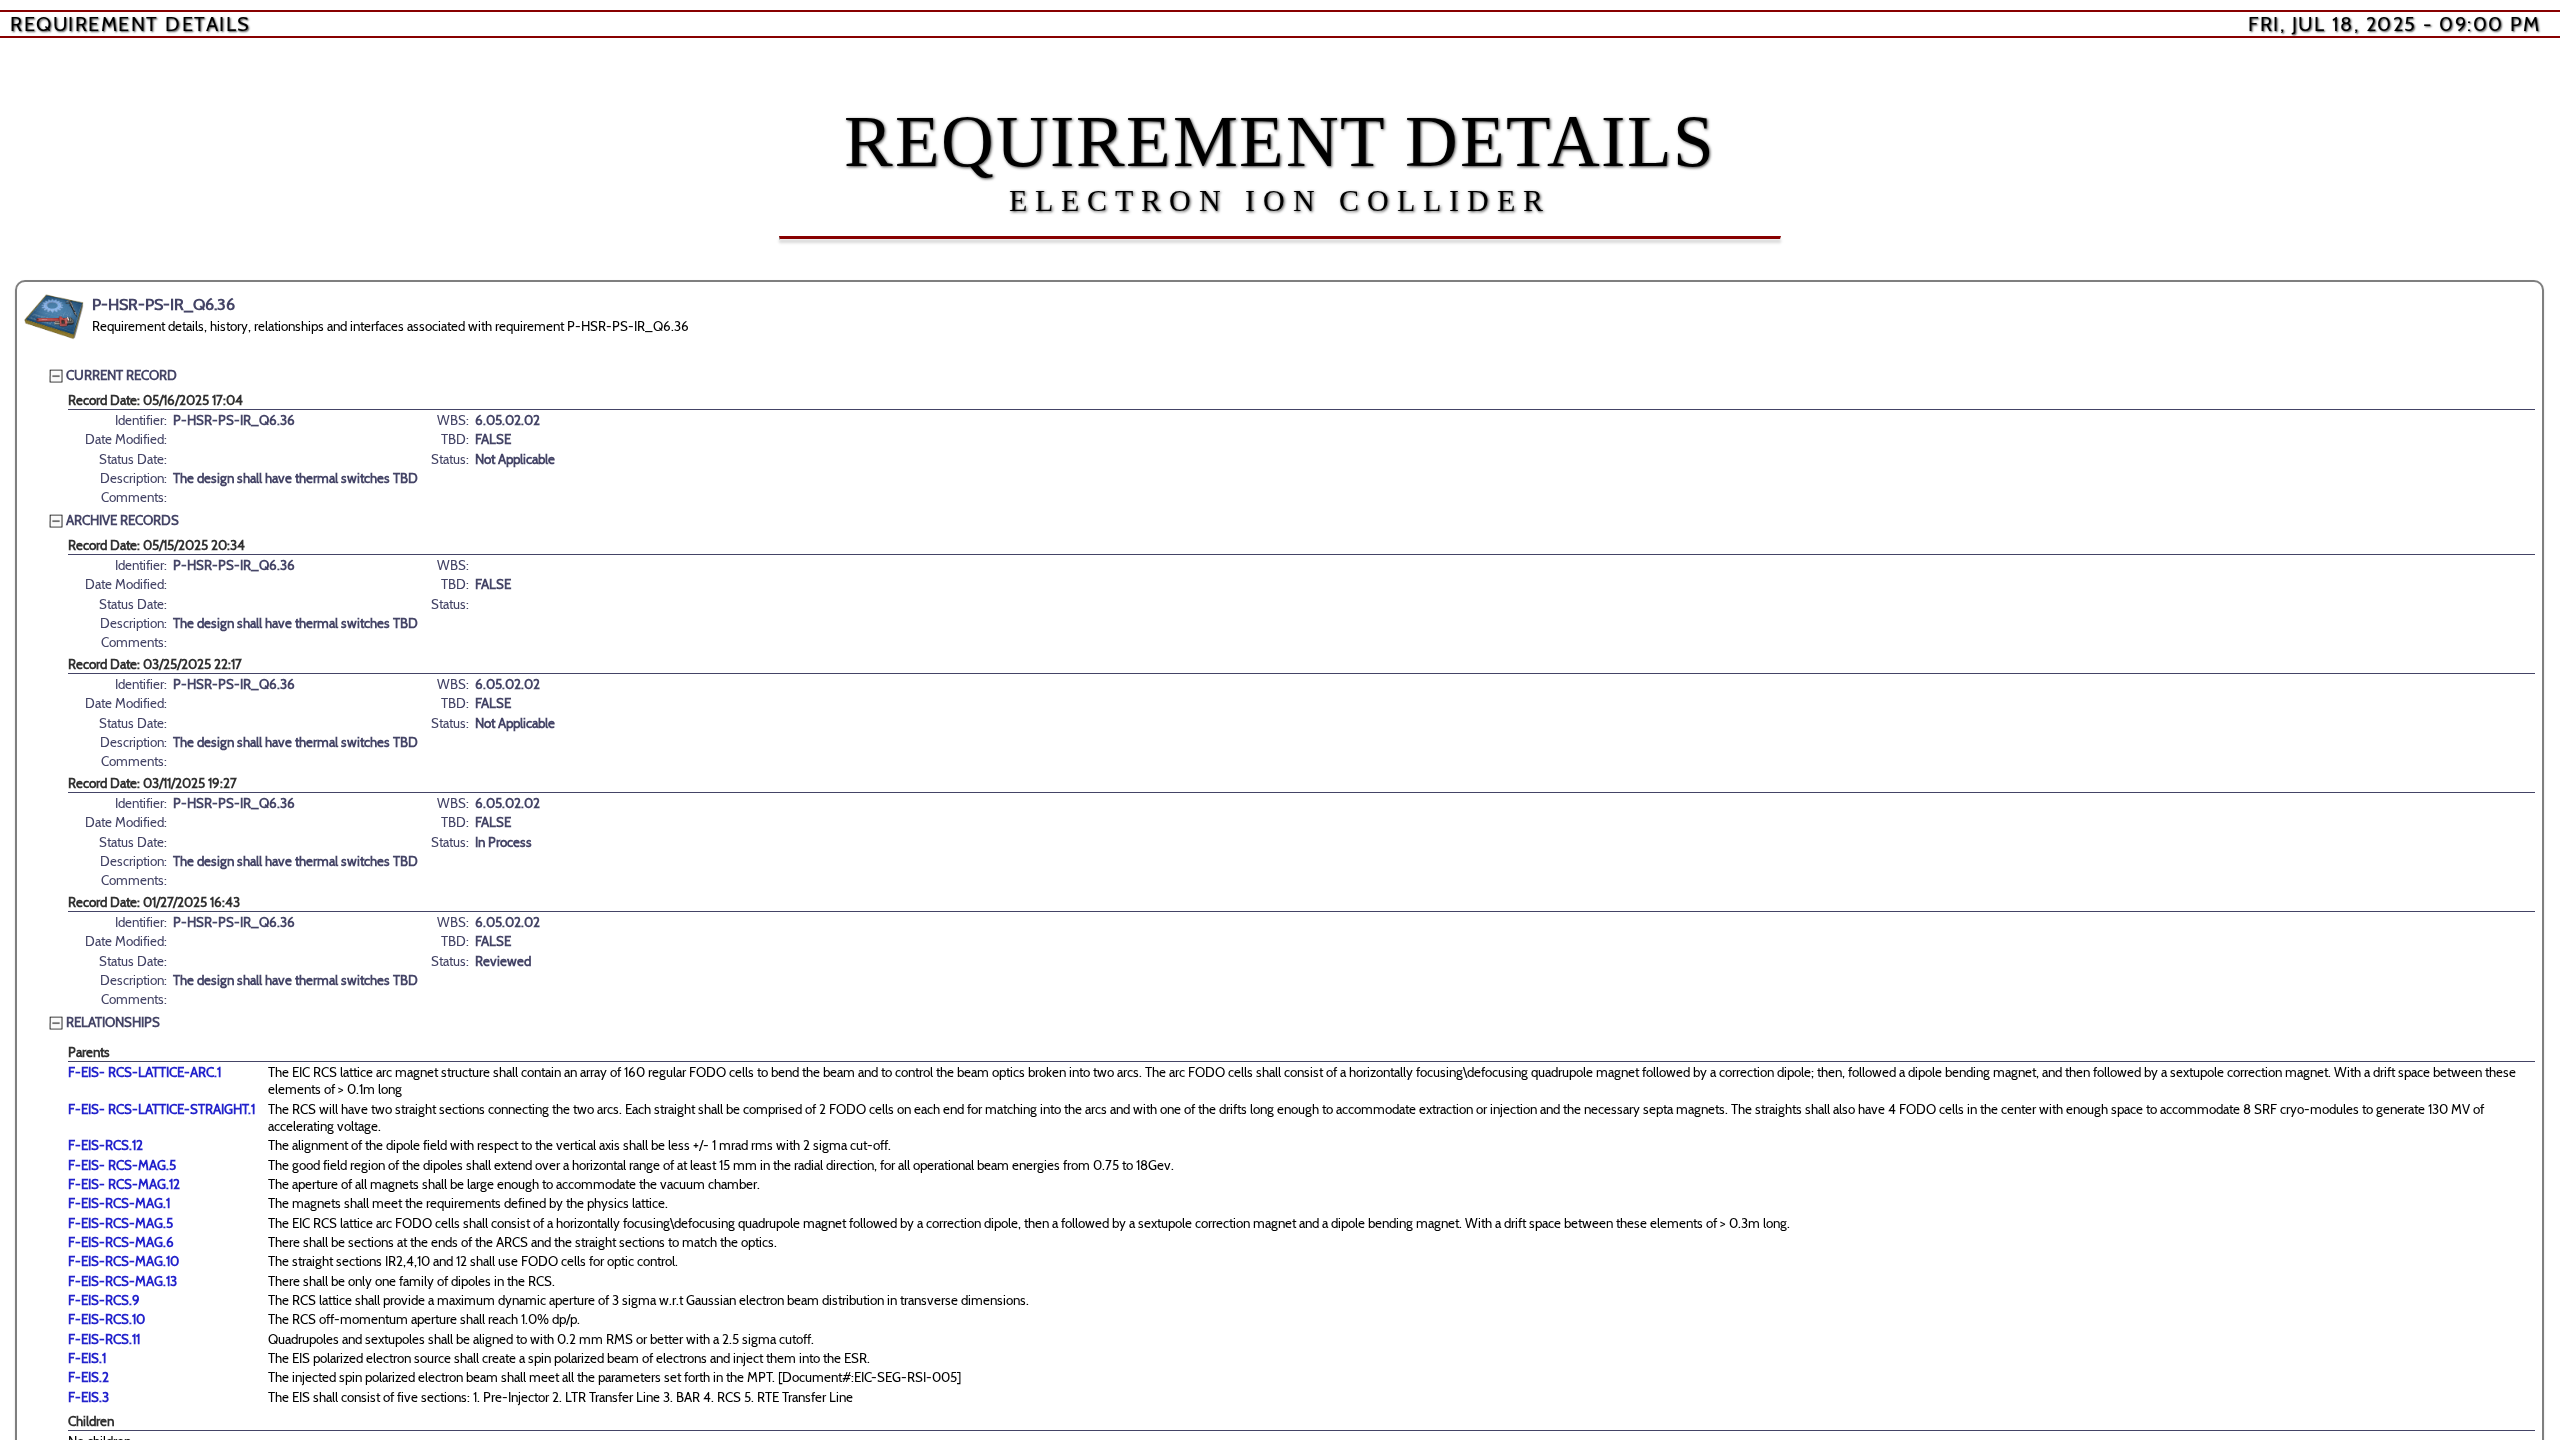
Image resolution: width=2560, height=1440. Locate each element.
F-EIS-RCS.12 (105, 1145)
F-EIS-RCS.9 (104, 1300)
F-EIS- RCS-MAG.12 (124, 1184)
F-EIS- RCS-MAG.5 (122, 1165)
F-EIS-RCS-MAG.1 (119, 1203)
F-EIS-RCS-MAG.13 (122, 1281)
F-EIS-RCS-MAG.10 (123, 1261)
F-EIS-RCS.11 (104, 1339)
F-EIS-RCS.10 (106, 1319)
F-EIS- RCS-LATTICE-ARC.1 (144, 1072)
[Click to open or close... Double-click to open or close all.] (54, 317)
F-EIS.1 (87, 1358)
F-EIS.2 (88, 1377)
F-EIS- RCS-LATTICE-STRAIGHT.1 (161, 1109)
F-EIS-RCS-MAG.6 (121, 1242)
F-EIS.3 (88, 1397)
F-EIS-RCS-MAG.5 (120, 1223)
